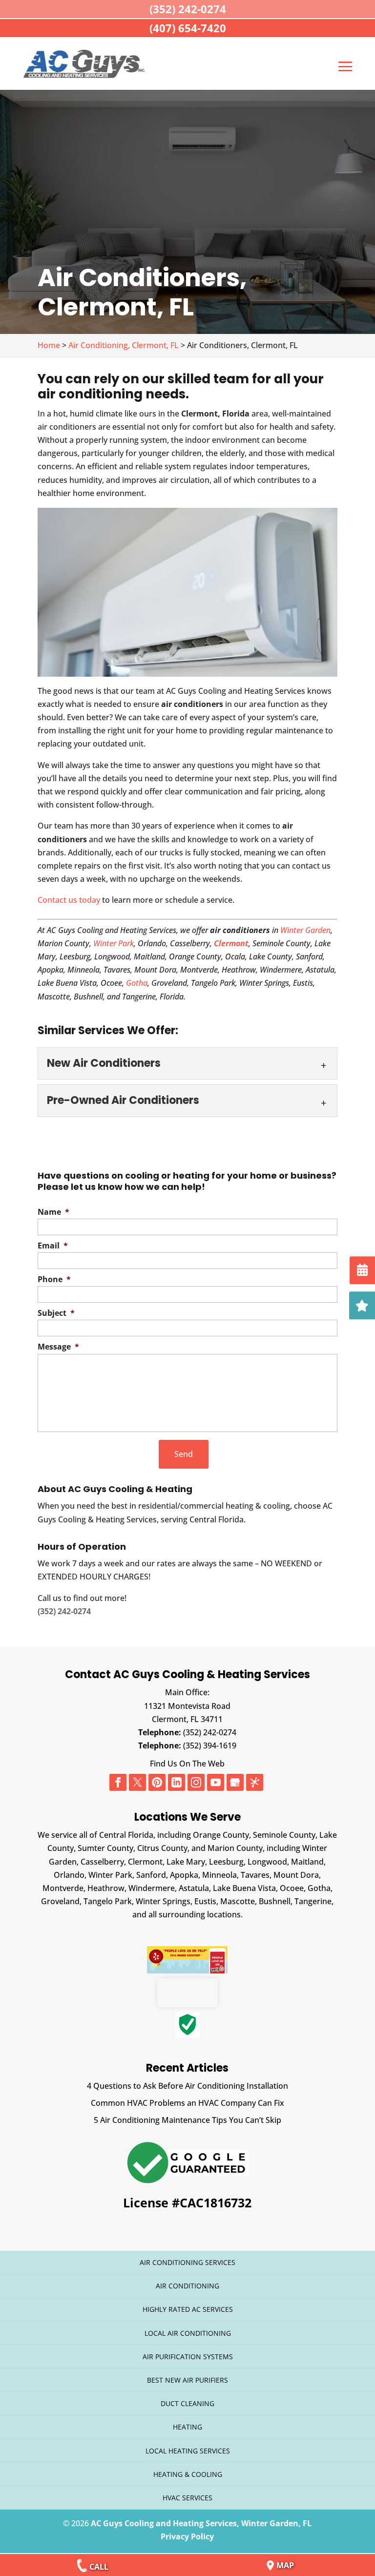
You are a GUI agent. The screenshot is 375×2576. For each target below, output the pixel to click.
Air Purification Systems (188, 2357)
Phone (54, 1279)
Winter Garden (304, 930)
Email (53, 1246)
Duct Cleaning (187, 2403)
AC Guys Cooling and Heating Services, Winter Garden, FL (201, 2523)
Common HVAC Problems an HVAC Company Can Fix (187, 2103)
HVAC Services (187, 2498)
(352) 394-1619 (210, 1745)
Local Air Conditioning (188, 2333)
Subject (56, 1313)
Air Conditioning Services (187, 2262)
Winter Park (114, 943)
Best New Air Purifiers (187, 2380)
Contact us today (69, 900)
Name (53, 1212)
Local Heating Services (188, 2451)
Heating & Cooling (188, 2474)
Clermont (231, 943)
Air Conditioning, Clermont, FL (124, 345)
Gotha (137, 983)
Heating (187, 2427)
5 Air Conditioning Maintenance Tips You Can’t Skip (187, 2120)
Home (49, 345)
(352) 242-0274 (210, 1732)
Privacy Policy (187, 2536)
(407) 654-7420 (188, 28)
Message (58, 1347)
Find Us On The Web (187, 1764)
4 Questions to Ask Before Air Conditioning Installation (187, 2086)
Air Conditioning (187, 2286)
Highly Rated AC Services (188, 2309)
